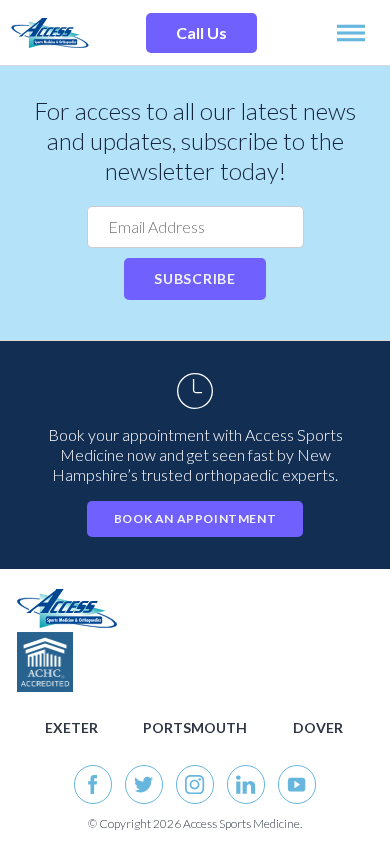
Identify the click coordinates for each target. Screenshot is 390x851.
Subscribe (194, 278)
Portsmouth (195, 727)
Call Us (201, 32)
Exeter (71, 727)
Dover (318, 727)
